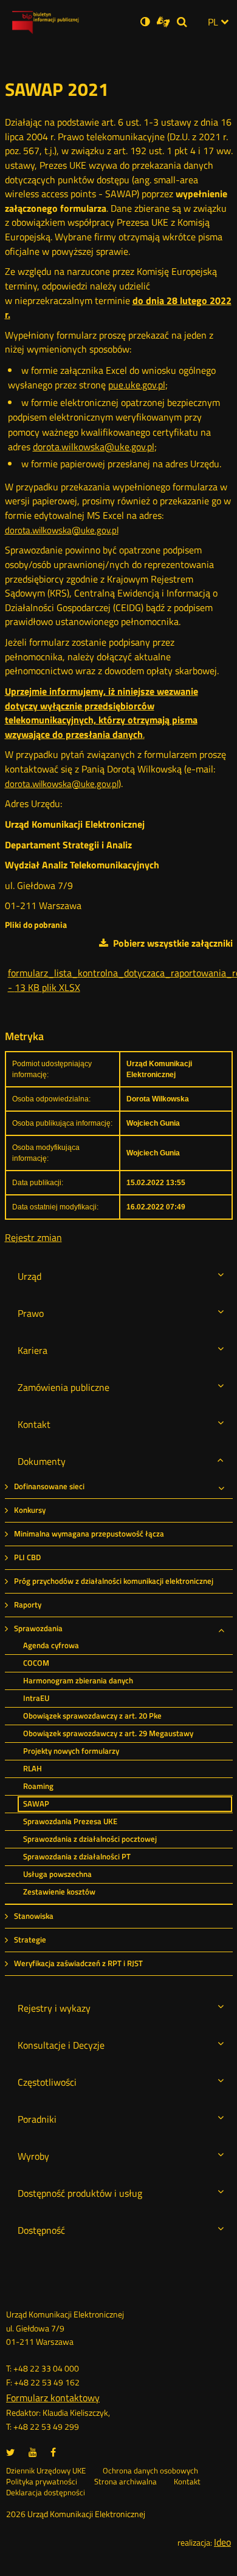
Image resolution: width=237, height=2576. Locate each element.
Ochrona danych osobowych (150, 2471)
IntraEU (36, 1698)
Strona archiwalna (125, 2482)
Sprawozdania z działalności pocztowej (90, 1839)
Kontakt (187, 2482)
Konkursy (30, 1510)
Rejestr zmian (33, 1237)
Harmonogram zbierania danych (78, 1681)
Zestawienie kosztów (59, 1892)
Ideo (222, 2542)
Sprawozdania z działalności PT (77, 1857)
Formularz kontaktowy (53, 2398)
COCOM (36, 1663)
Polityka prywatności (42, 2482)
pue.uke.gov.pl (137, 385)
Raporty (28, 1605)
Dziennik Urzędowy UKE (46, 2471)
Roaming (38, 1786)
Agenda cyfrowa (51, 1645)
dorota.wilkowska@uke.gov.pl (94, 447)
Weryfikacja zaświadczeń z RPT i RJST (78, 1963)
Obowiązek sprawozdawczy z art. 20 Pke (92, 1716)
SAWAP (36, 1804)
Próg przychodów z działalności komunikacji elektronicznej (114, 1581)
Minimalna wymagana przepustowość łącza (89, 1534)
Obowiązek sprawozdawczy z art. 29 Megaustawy (108, 1733)
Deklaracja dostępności (46, 2493)
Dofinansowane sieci (49, 1486)
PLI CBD (27, 1557)
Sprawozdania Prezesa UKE (70, 1821)
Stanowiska (34, 1916)
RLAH (33, 1769)
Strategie (30, 1940)
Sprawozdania (38, 1628)
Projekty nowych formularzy (71, 1751)
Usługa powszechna (57, 1874)
